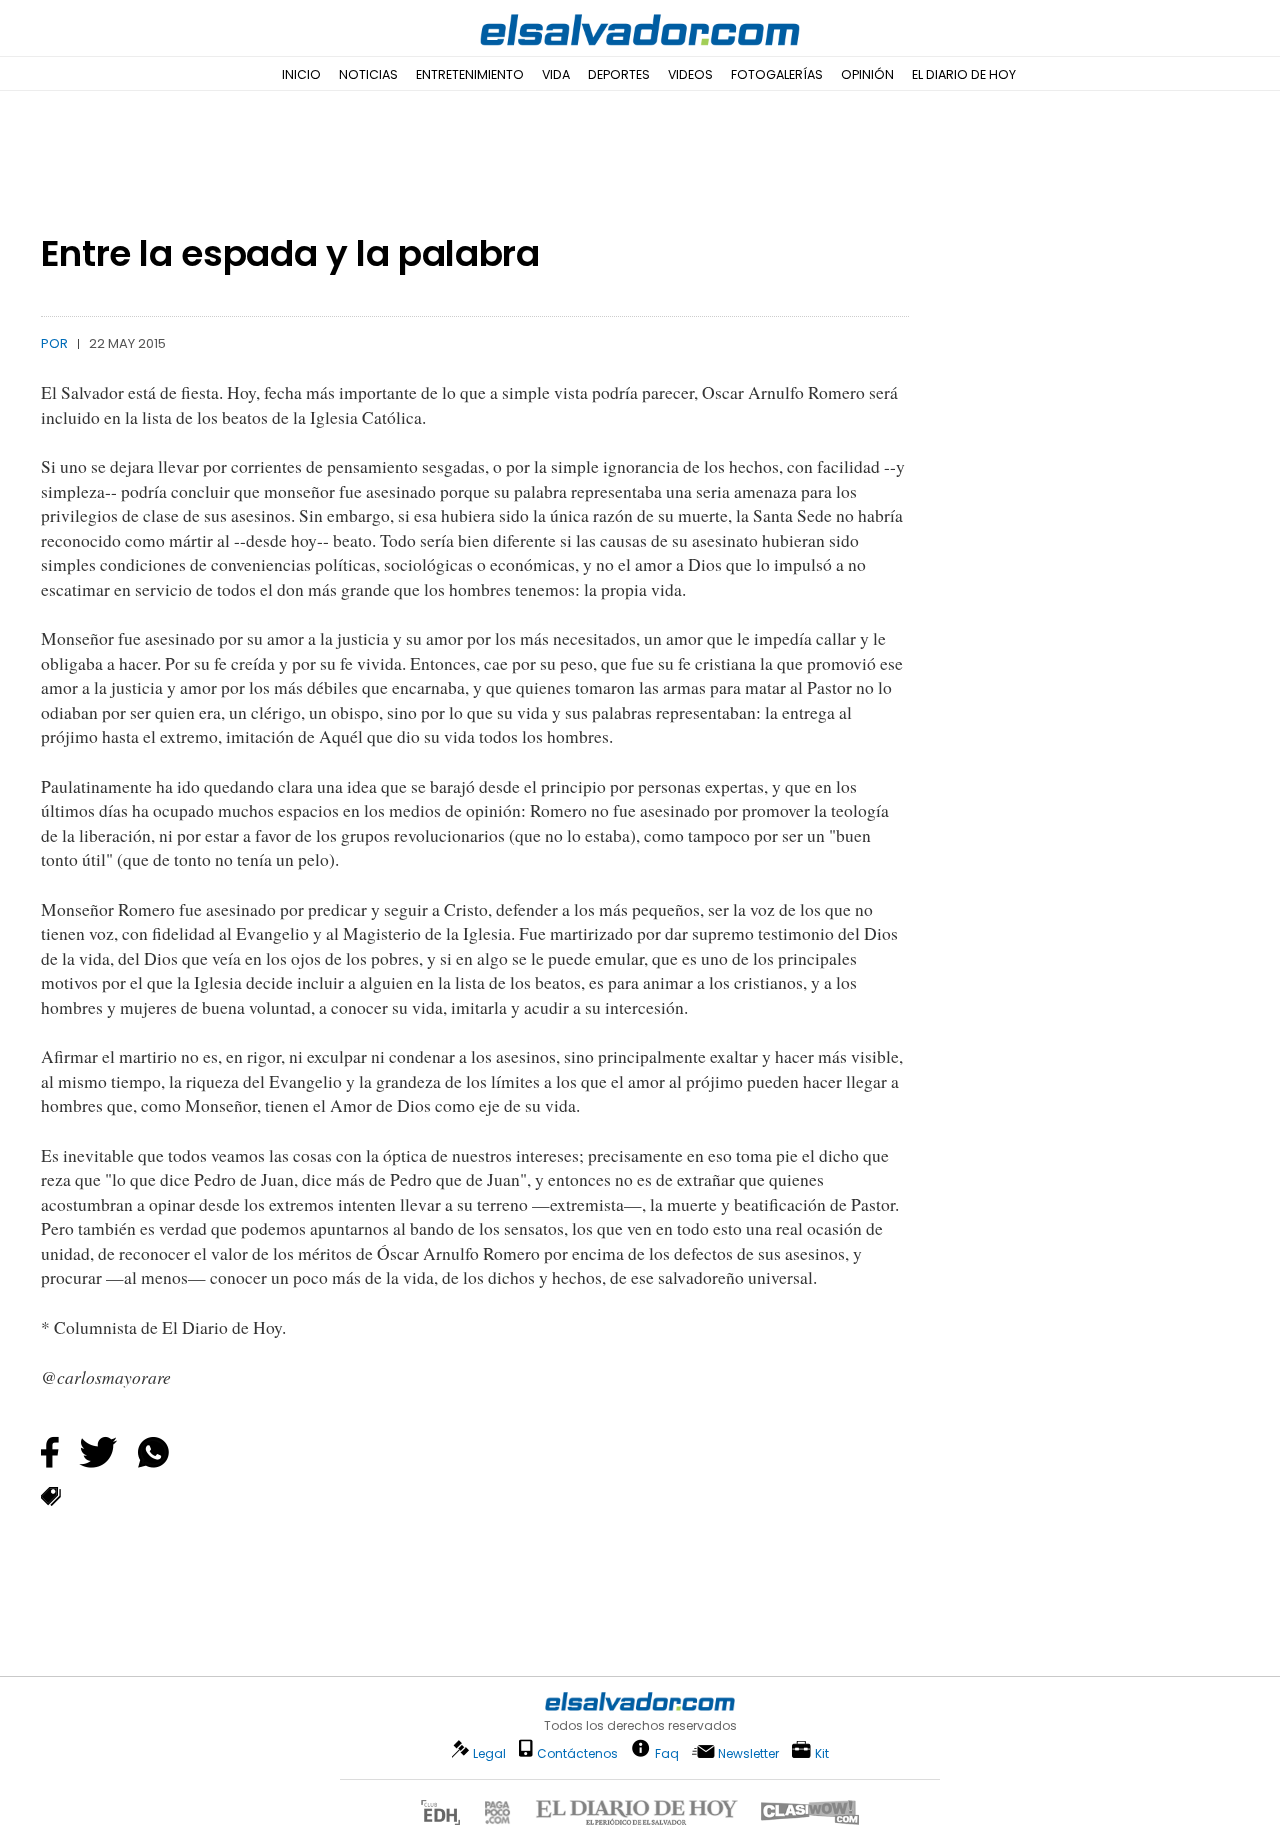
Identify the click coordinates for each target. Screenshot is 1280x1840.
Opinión (867, 74)
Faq (667, 1752)
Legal (489, 1753)
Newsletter (748, 1753)
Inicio (301, 74)
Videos (690, 74)
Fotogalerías (777, 74)
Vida (556, 74)
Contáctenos (577, 1753)
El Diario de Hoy (964, 74)
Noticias (368, 74)
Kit (822, 1752)
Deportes (619, 74)
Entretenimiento (470, 74)
